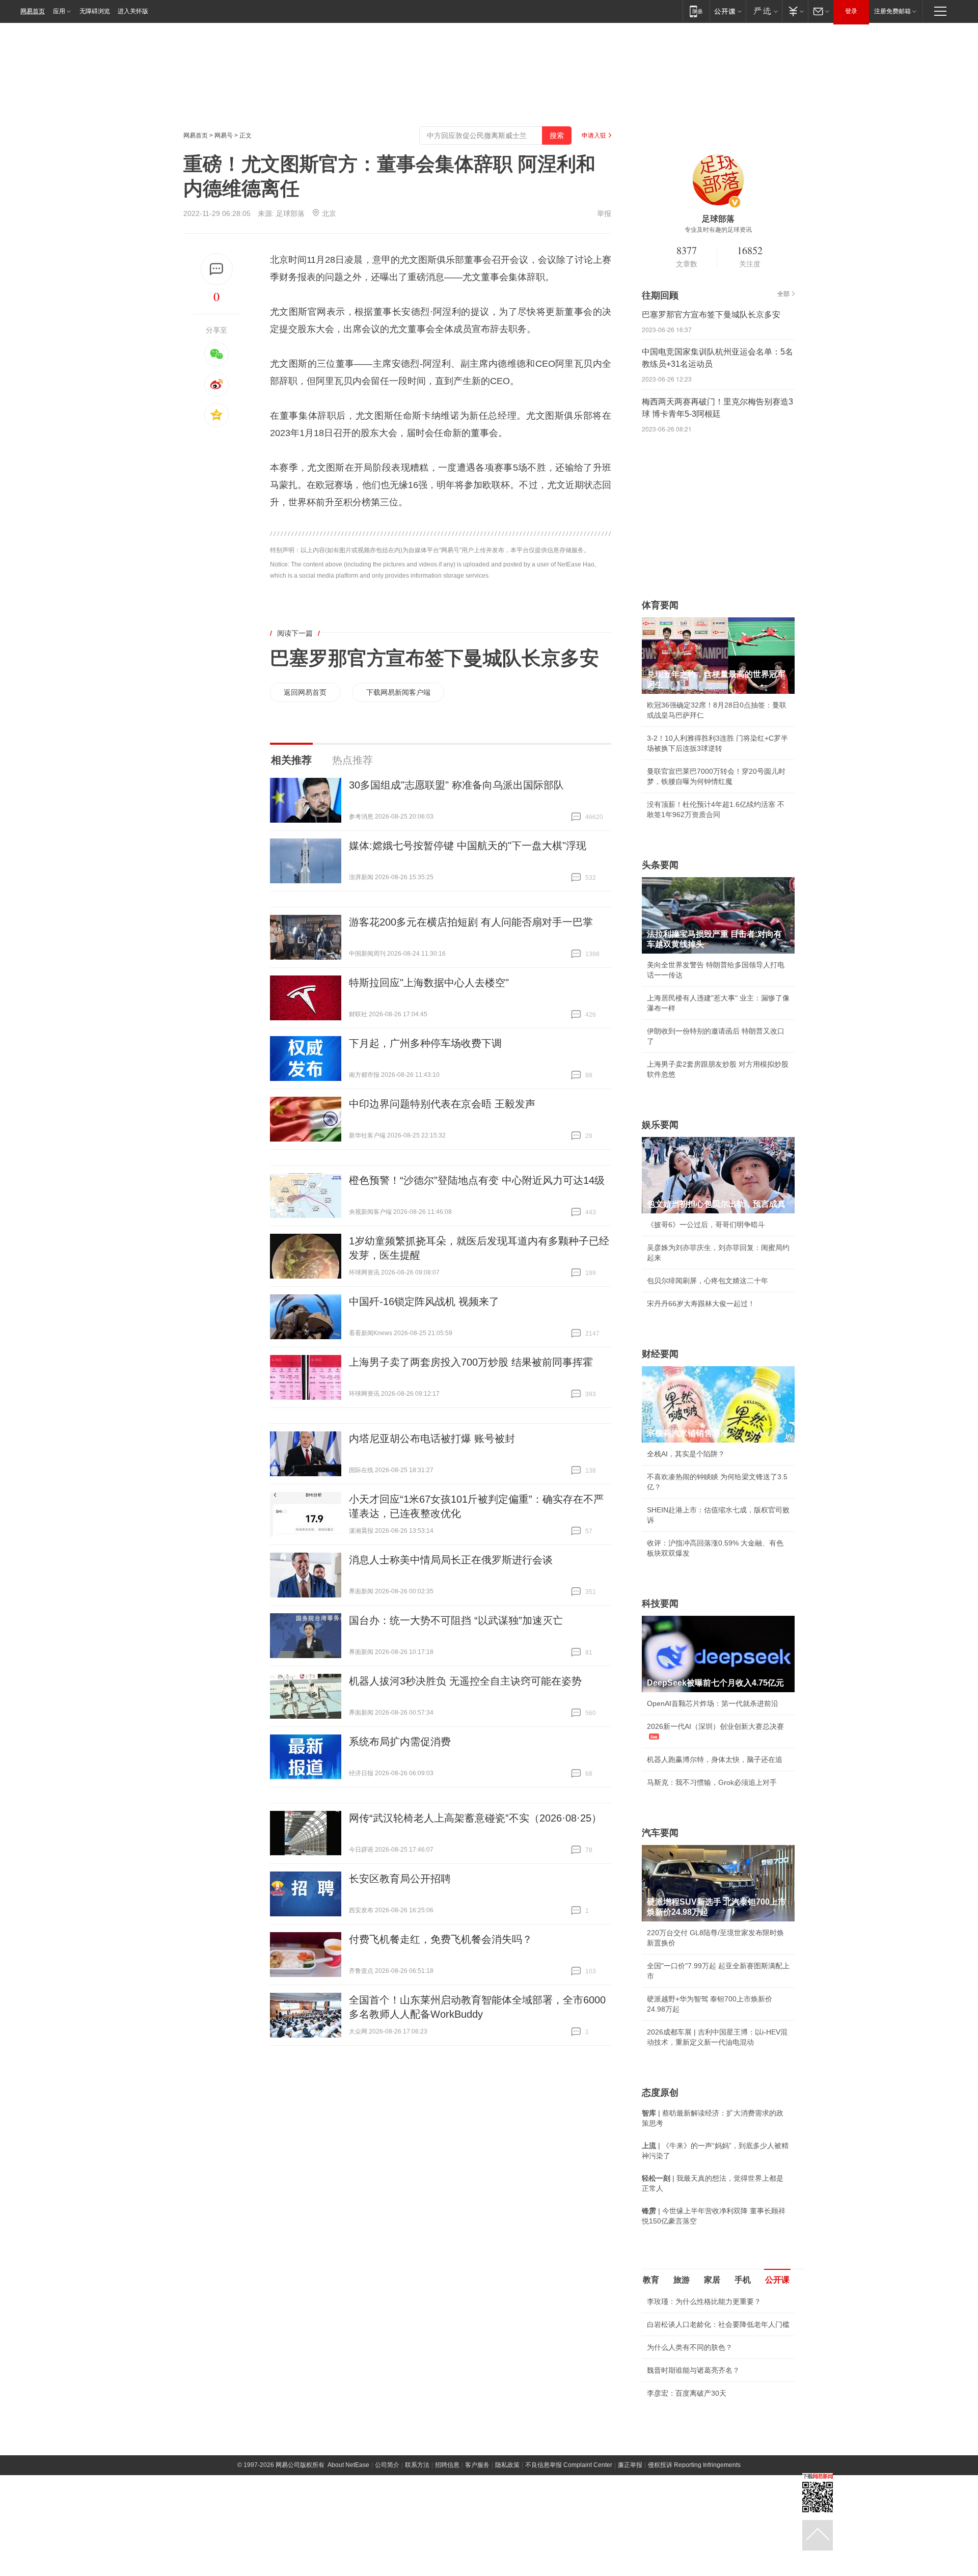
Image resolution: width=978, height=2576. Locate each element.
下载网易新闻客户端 (398, 692)
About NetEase (348, 2568)
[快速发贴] (217, 269)
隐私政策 (507, 2568)
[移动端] (696, 11)
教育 (651, 2280)
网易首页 (33, 11)
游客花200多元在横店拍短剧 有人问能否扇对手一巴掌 (471, 922)
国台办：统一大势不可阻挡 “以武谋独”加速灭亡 (456, 1620)
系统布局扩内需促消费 (400, 1742)
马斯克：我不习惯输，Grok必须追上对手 (712, 1782)
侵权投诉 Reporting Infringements (694, 2568)
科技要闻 (660, 1604)
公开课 (777, 2280)
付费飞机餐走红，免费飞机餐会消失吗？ (441, 1939)
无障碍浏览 (95, 11)
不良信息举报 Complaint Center (569, 2568)
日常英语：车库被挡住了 (686, 2463)
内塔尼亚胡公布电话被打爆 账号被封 (432, 1439)
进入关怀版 (133, 11)
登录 (851, 11)
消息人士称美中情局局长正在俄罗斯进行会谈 (451, 1560)
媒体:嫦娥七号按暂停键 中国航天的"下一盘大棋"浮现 (468, 846)
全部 (783, 294)
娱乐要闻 (660, 1125)
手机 (743, 2280)
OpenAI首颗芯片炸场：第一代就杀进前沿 (713, 1703)
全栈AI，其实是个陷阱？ (686, 1454)
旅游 (682, 2280)
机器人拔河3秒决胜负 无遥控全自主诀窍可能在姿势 (465, 1681)
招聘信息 (447, 2568)
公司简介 (387, 2568)
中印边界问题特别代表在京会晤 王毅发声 (442, 1104)
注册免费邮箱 (892, 11)
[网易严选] (764, 11)
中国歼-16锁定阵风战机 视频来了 (424, 1301)
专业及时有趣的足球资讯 (718, 230)
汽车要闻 (660, 1833)
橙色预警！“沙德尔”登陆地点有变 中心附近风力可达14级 (477, 1180)
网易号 (224, 135)
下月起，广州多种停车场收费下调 (425, 1043)
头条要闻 (660, 865)
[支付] (795, 11)
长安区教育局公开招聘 (400, 1879)
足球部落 (290, 213)
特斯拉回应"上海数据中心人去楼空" (429, 983)
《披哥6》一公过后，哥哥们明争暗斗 (706, 1225)
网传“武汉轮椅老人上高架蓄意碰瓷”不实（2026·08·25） (475, 1818)
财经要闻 (660, 1354)
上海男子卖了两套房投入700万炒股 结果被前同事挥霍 (471, 1362)
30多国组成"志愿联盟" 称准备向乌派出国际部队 (456, 785)
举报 (604, 213)
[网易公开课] (728, 11)
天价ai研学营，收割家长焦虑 (692, 2441)
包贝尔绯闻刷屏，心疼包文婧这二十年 (708, 1281)
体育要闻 (660, 605)
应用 (59, 11)
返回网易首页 (305, 692)
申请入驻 (594, 135)
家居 (712, 2280)
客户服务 (477, 2568)
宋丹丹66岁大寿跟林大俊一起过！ (701, 1304)
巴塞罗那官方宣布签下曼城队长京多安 (434, 658)
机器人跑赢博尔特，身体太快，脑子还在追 (715, 1759)
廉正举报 (630, 2568)
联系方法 (417, 2568)
